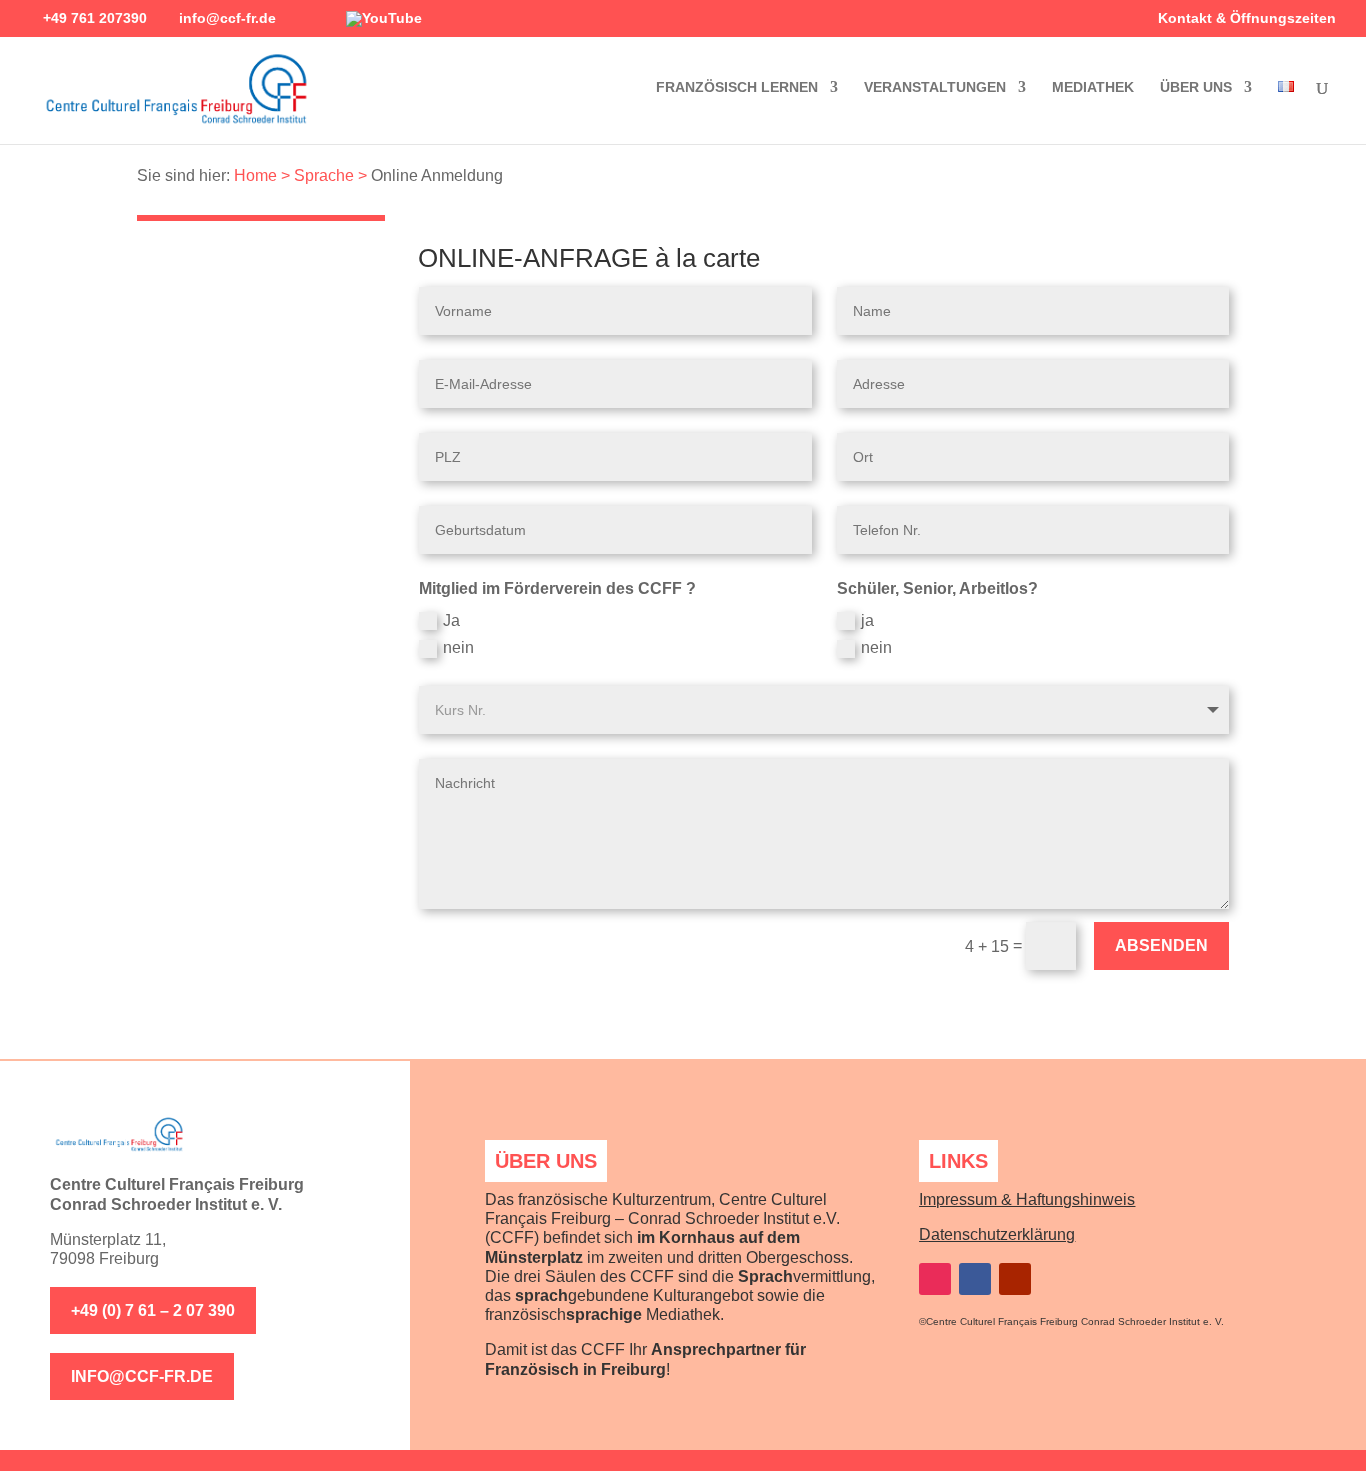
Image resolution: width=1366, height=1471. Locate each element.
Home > (262, 175)
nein (458, 647)
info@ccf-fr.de (142, 1376)
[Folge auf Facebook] (975, 1279)
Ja (451, 620)
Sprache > (330, 175)
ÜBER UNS (1196, 87)
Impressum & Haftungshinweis (1027, 1199)
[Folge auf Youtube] (1015, 1279)
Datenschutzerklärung (997, 1234)
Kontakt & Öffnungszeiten (1247, 18)
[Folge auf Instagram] (935, 1279)
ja (867, 620)
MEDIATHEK (1093, 87)
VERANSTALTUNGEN (935, 87)
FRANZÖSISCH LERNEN (737, 87)
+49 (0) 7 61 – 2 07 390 (153, 1310)
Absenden (1161, 945)
